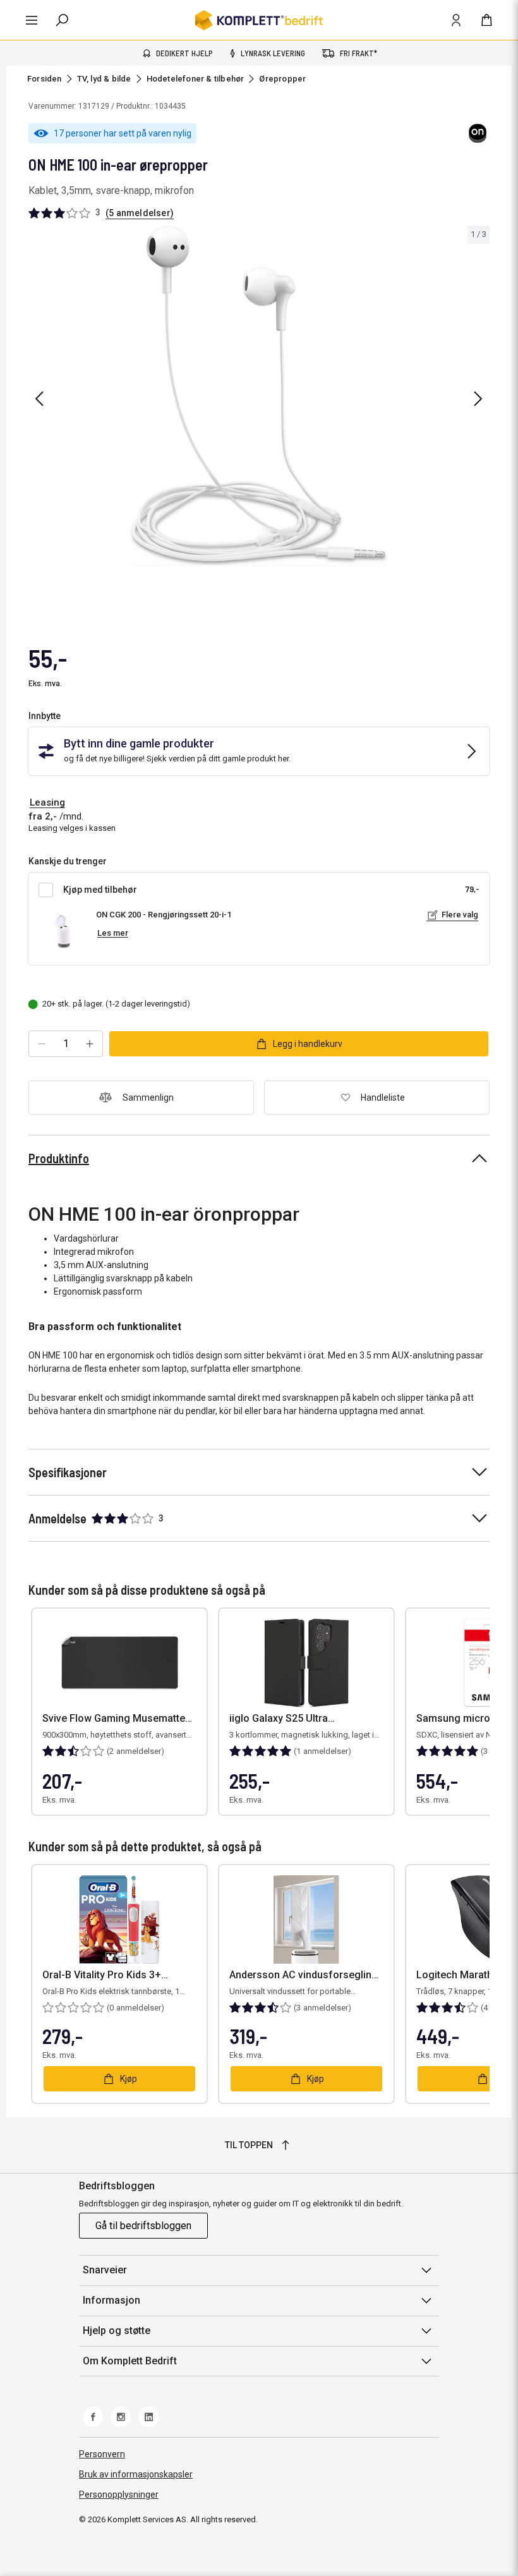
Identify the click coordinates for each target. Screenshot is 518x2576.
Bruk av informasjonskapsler (136, 2474)
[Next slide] (478, 399)
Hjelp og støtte (117, 2331)
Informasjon (111, 2300)
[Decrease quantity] (42, 1044)
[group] (259, 396)
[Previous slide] (39, 399)
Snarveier (105, 2270)
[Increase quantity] (90, 1044)
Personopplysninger (119, 2494)
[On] (478, 133)
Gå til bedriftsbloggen (143, 2226)
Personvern (102, 2454)
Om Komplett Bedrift (130, 2361)
